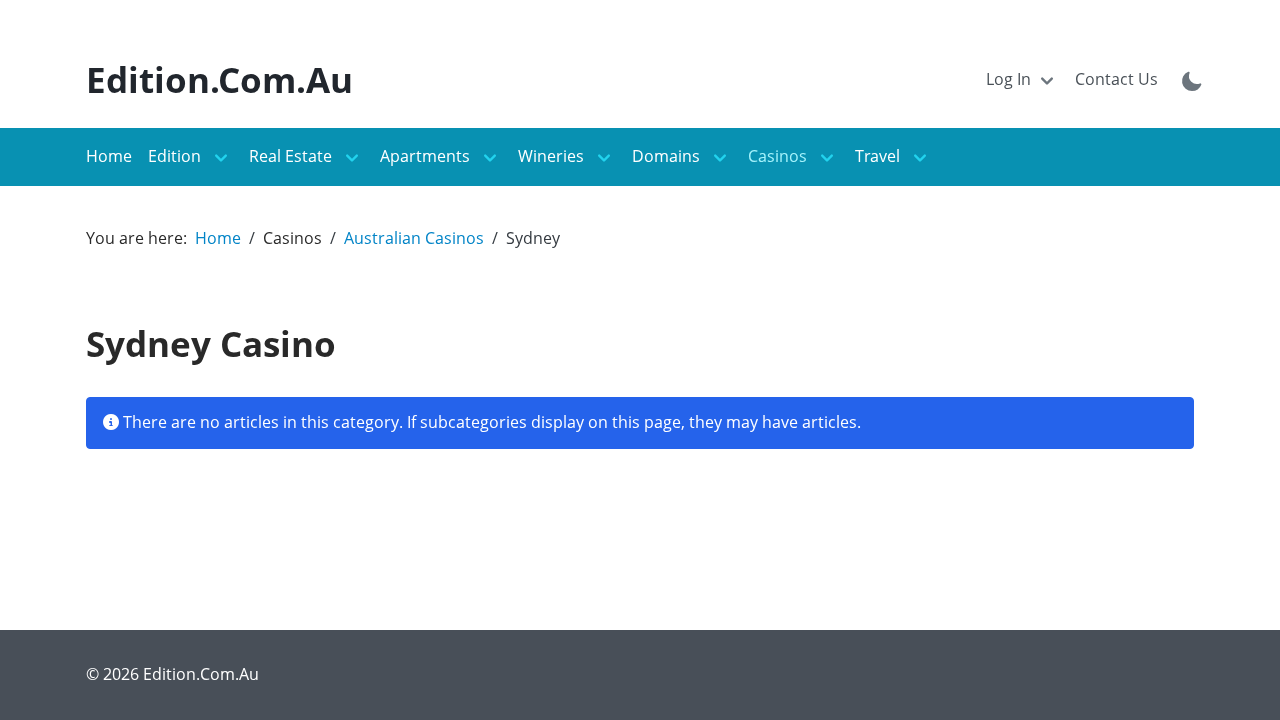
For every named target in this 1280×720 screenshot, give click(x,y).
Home (109, 156)
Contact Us (1116, 79)
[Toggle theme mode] (1192, 80)
